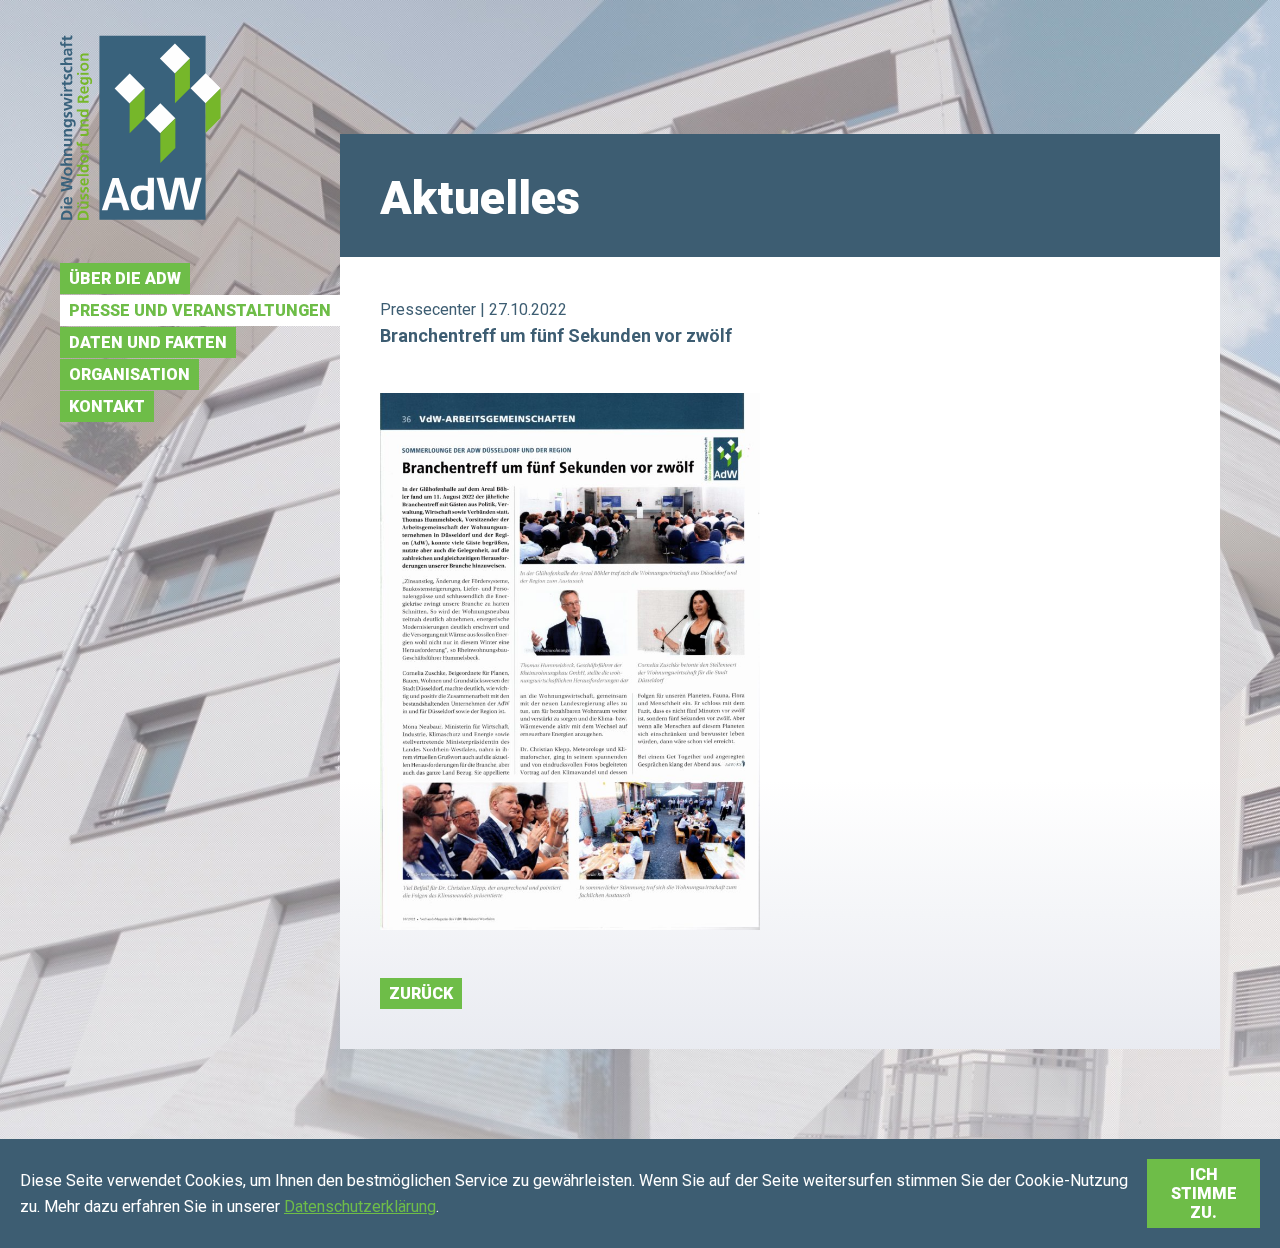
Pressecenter (428, 309)
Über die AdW (125, 278)
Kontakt (107, 406)
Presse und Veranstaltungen (200, 310)
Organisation (129, 374)
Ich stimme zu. (1204, 1193)
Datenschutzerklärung (360, 1206)
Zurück (421, 993)
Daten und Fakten (148, 342)
